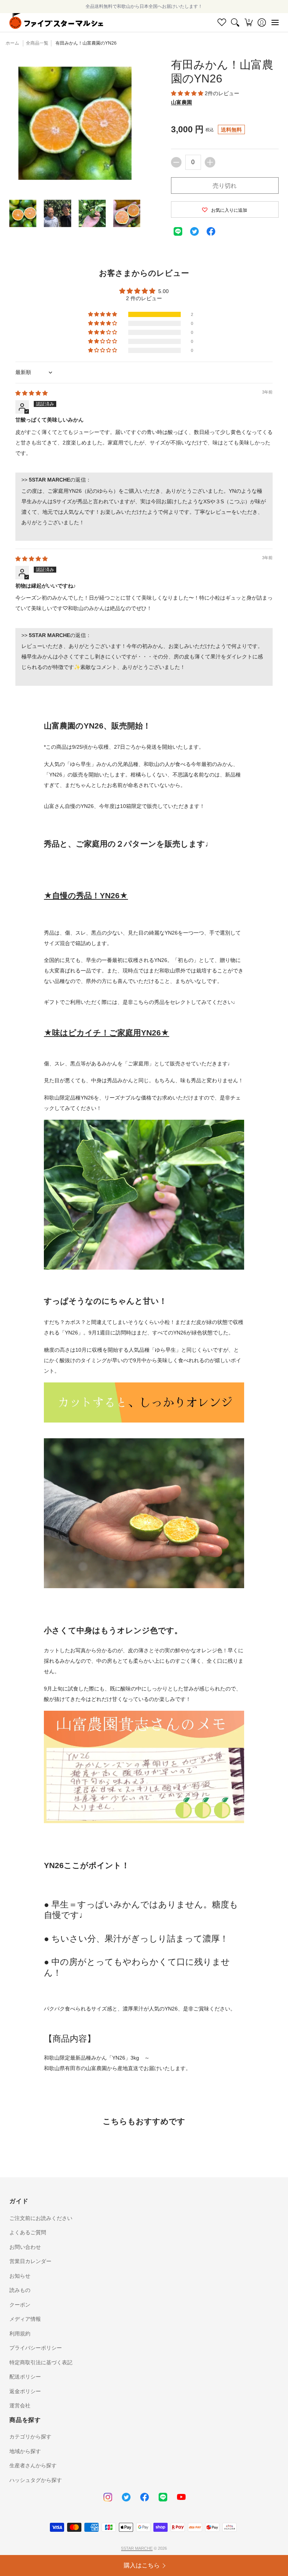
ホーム (12, 43)
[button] (248, 22)
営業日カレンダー (30, 2261)
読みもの (20, 2290)
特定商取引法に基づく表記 (41, 2362)
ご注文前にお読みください (41, 2218)
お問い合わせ (25, 2247)
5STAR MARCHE (137, 2548)
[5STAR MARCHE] (56, 22)
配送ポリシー (25, 2377)
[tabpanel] (144, 1391)
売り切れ (225, 186)
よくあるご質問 (28, 2232)
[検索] (235, 22)
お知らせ (20, 2276)
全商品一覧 (37, 43)
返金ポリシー (25, 2391)
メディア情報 (25, 2319)
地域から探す (25, 2451)
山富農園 (181, 102)
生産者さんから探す (33, 2465)
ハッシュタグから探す (36, 2480)
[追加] (210, 162)
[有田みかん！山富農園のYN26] (23, 213)
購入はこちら (142, 2565)
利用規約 (20, 2334)
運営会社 (20, 2405)
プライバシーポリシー (36, 2348)
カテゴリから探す (30, 2437)
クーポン (20, 2305)
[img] (31, 393)
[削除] (176, 162)
